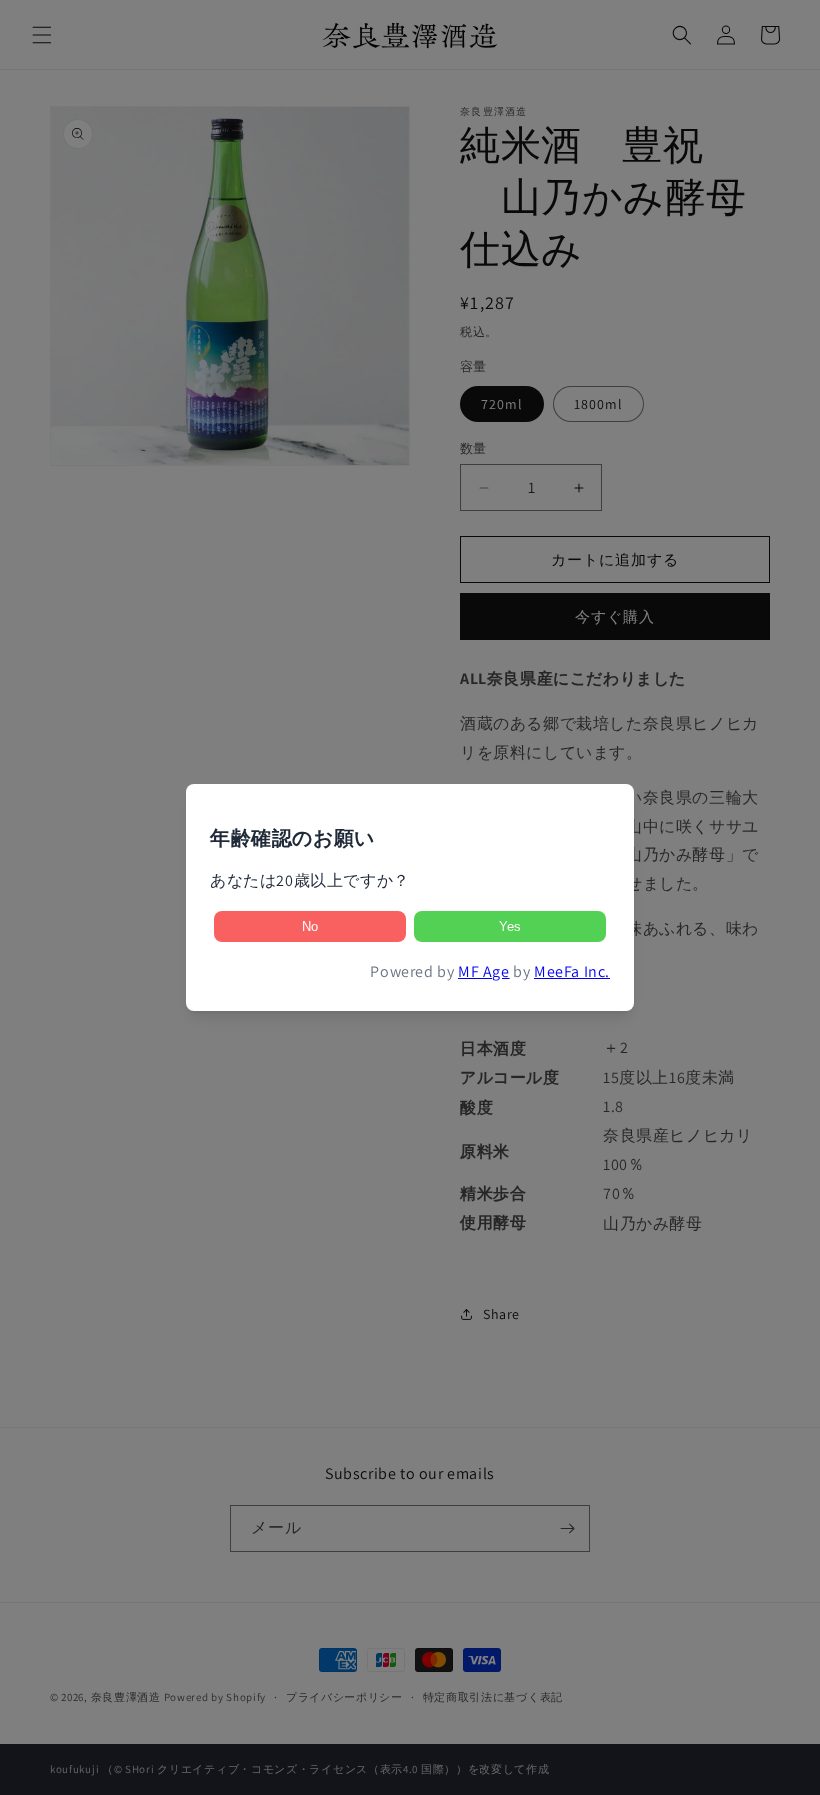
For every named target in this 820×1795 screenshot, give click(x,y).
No (310, 926)
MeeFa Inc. (572, 971)
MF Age (484, 971)
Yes (510, 926)
